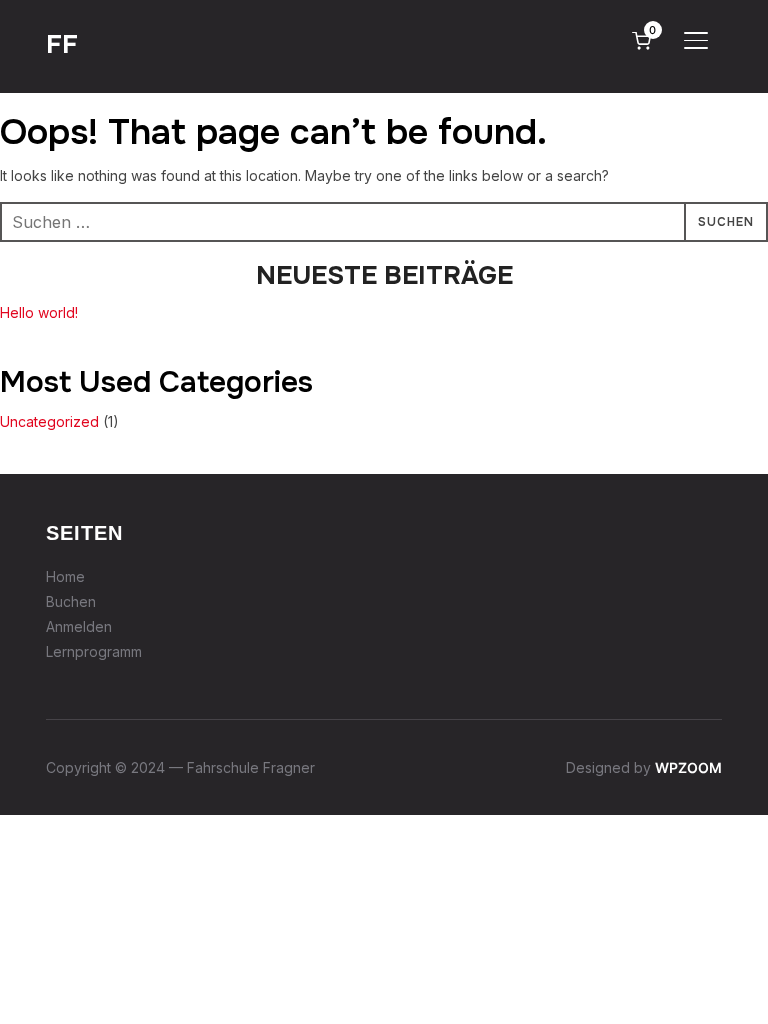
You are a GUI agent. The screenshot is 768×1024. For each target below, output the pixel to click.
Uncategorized (49, 421)
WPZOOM (688, 767)
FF (62, 44)
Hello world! (39, 312)
